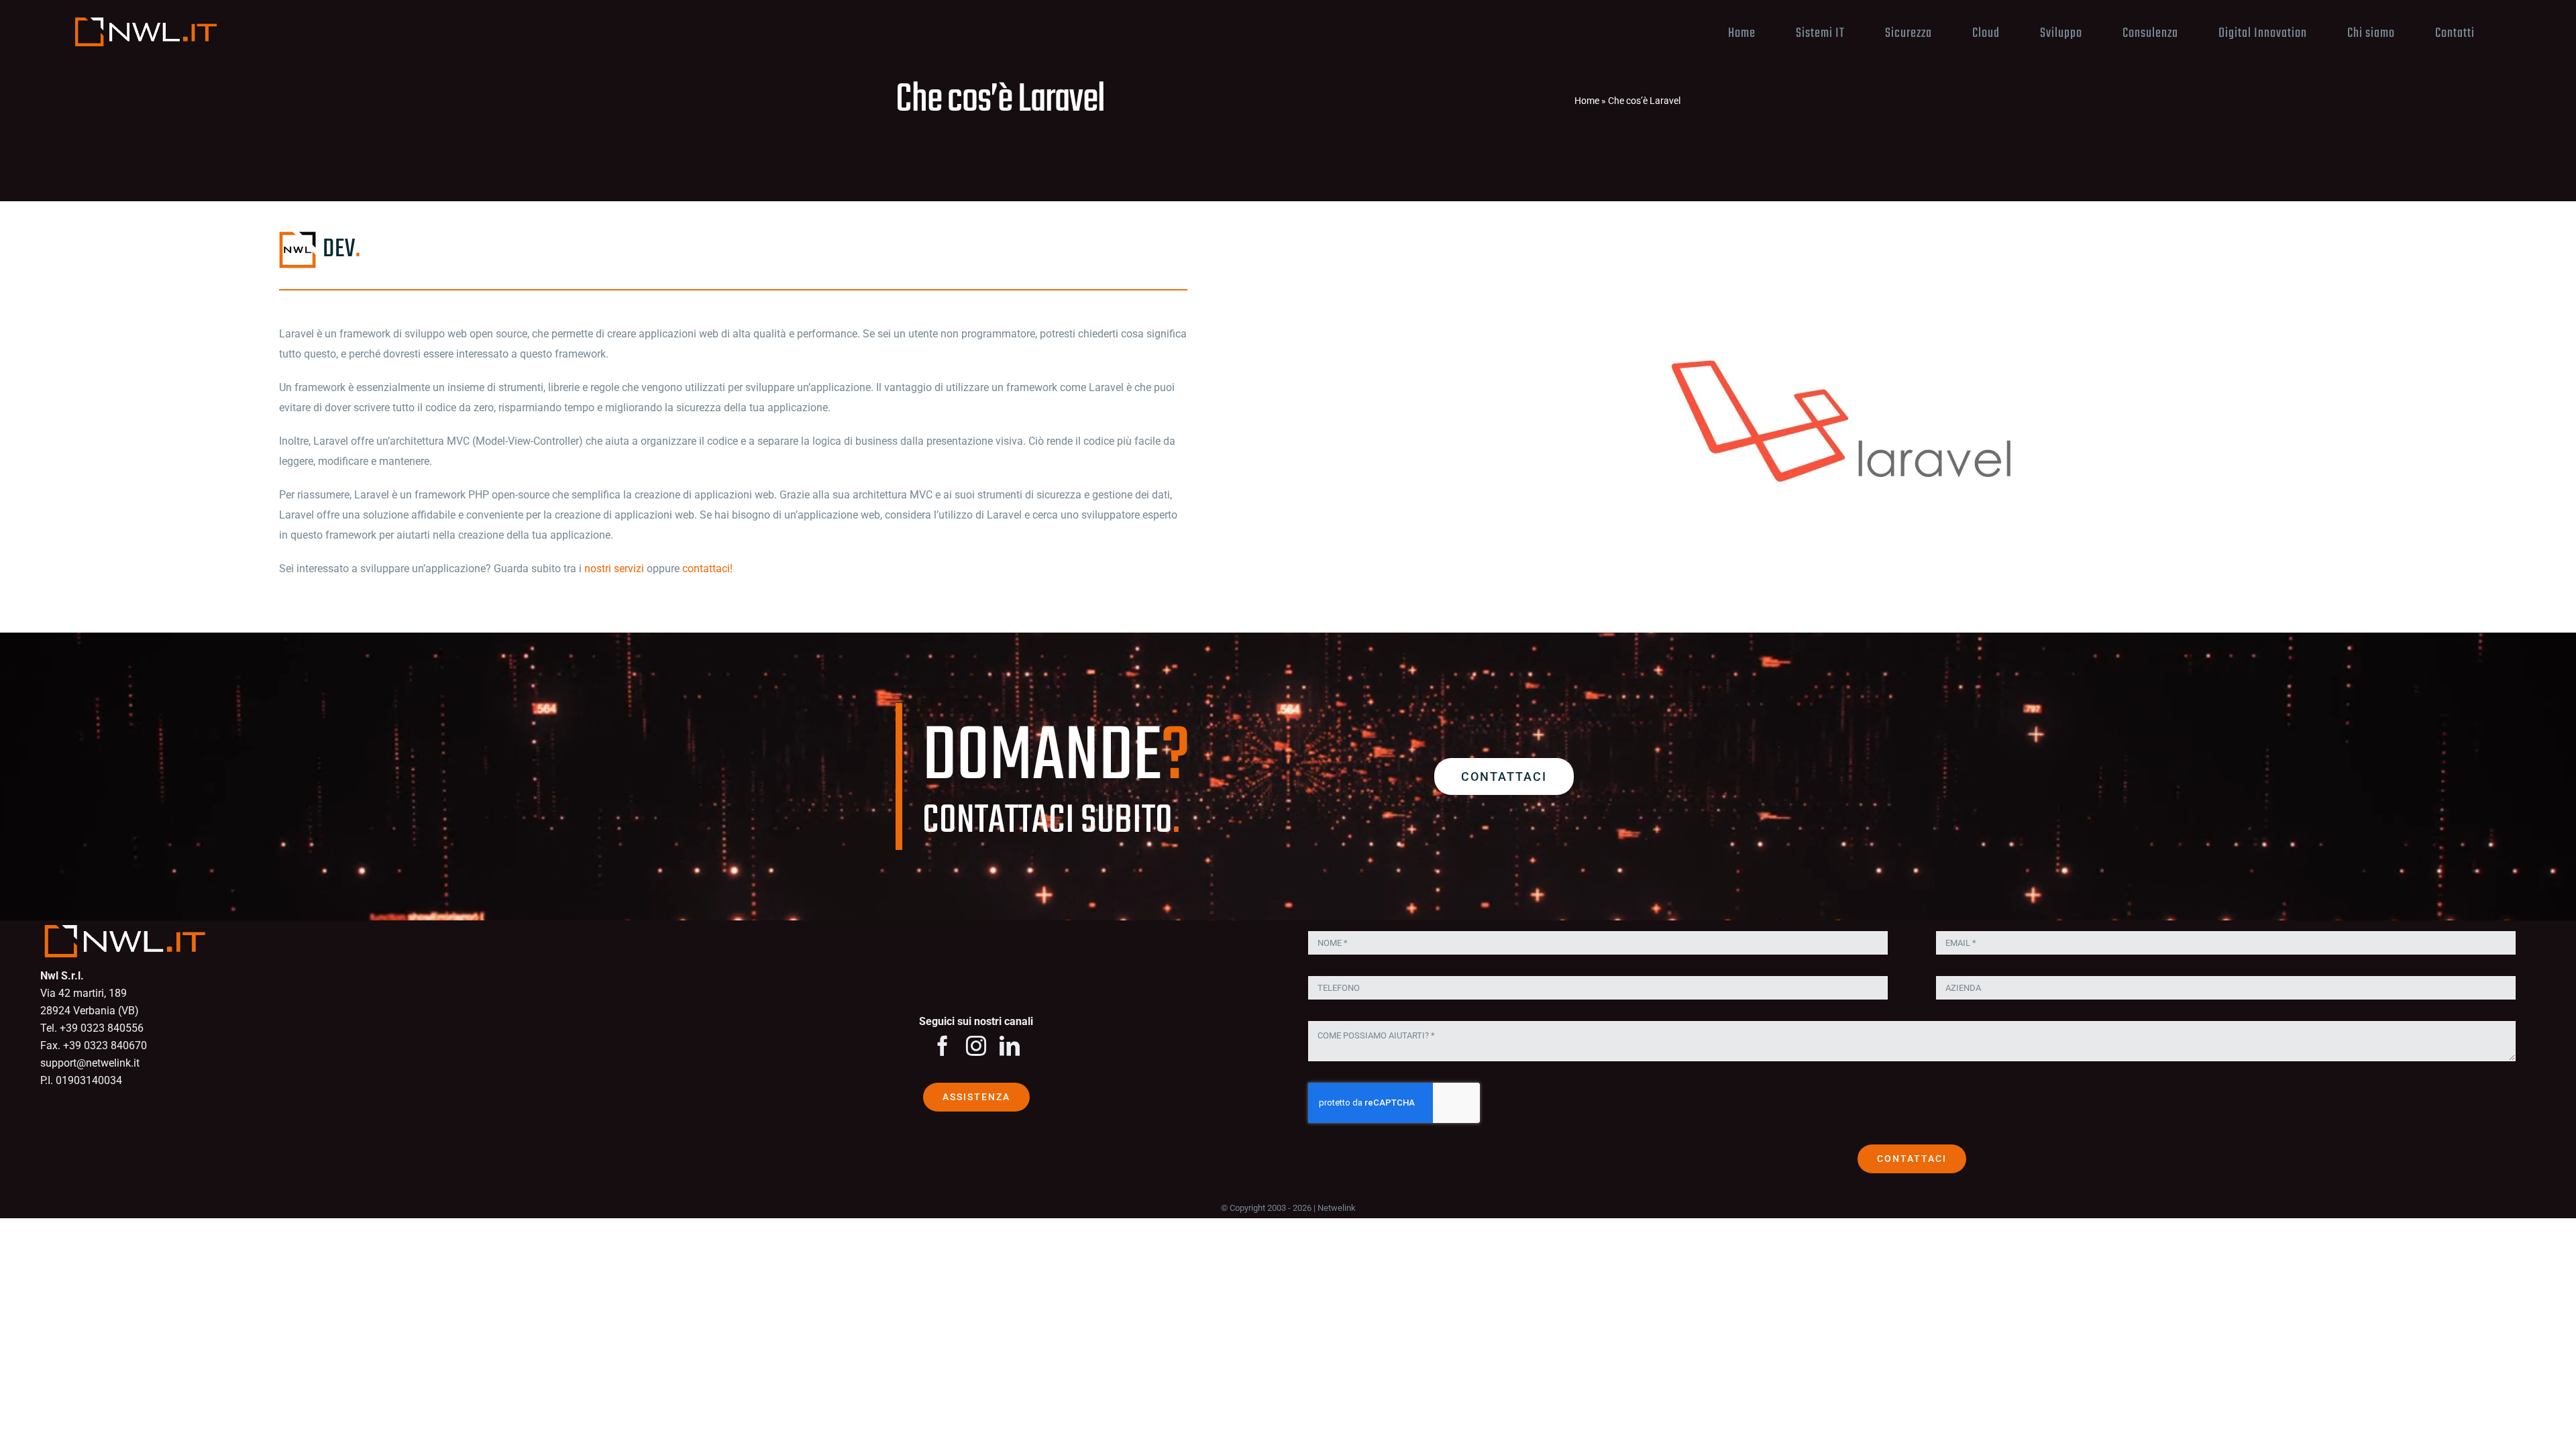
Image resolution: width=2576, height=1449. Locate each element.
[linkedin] (1010, 1046)
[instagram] (976, 1046)
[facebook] (943, 1046)
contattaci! (707, 569)
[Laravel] (1843, 291)
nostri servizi (614, 569)
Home (1587, 101)
